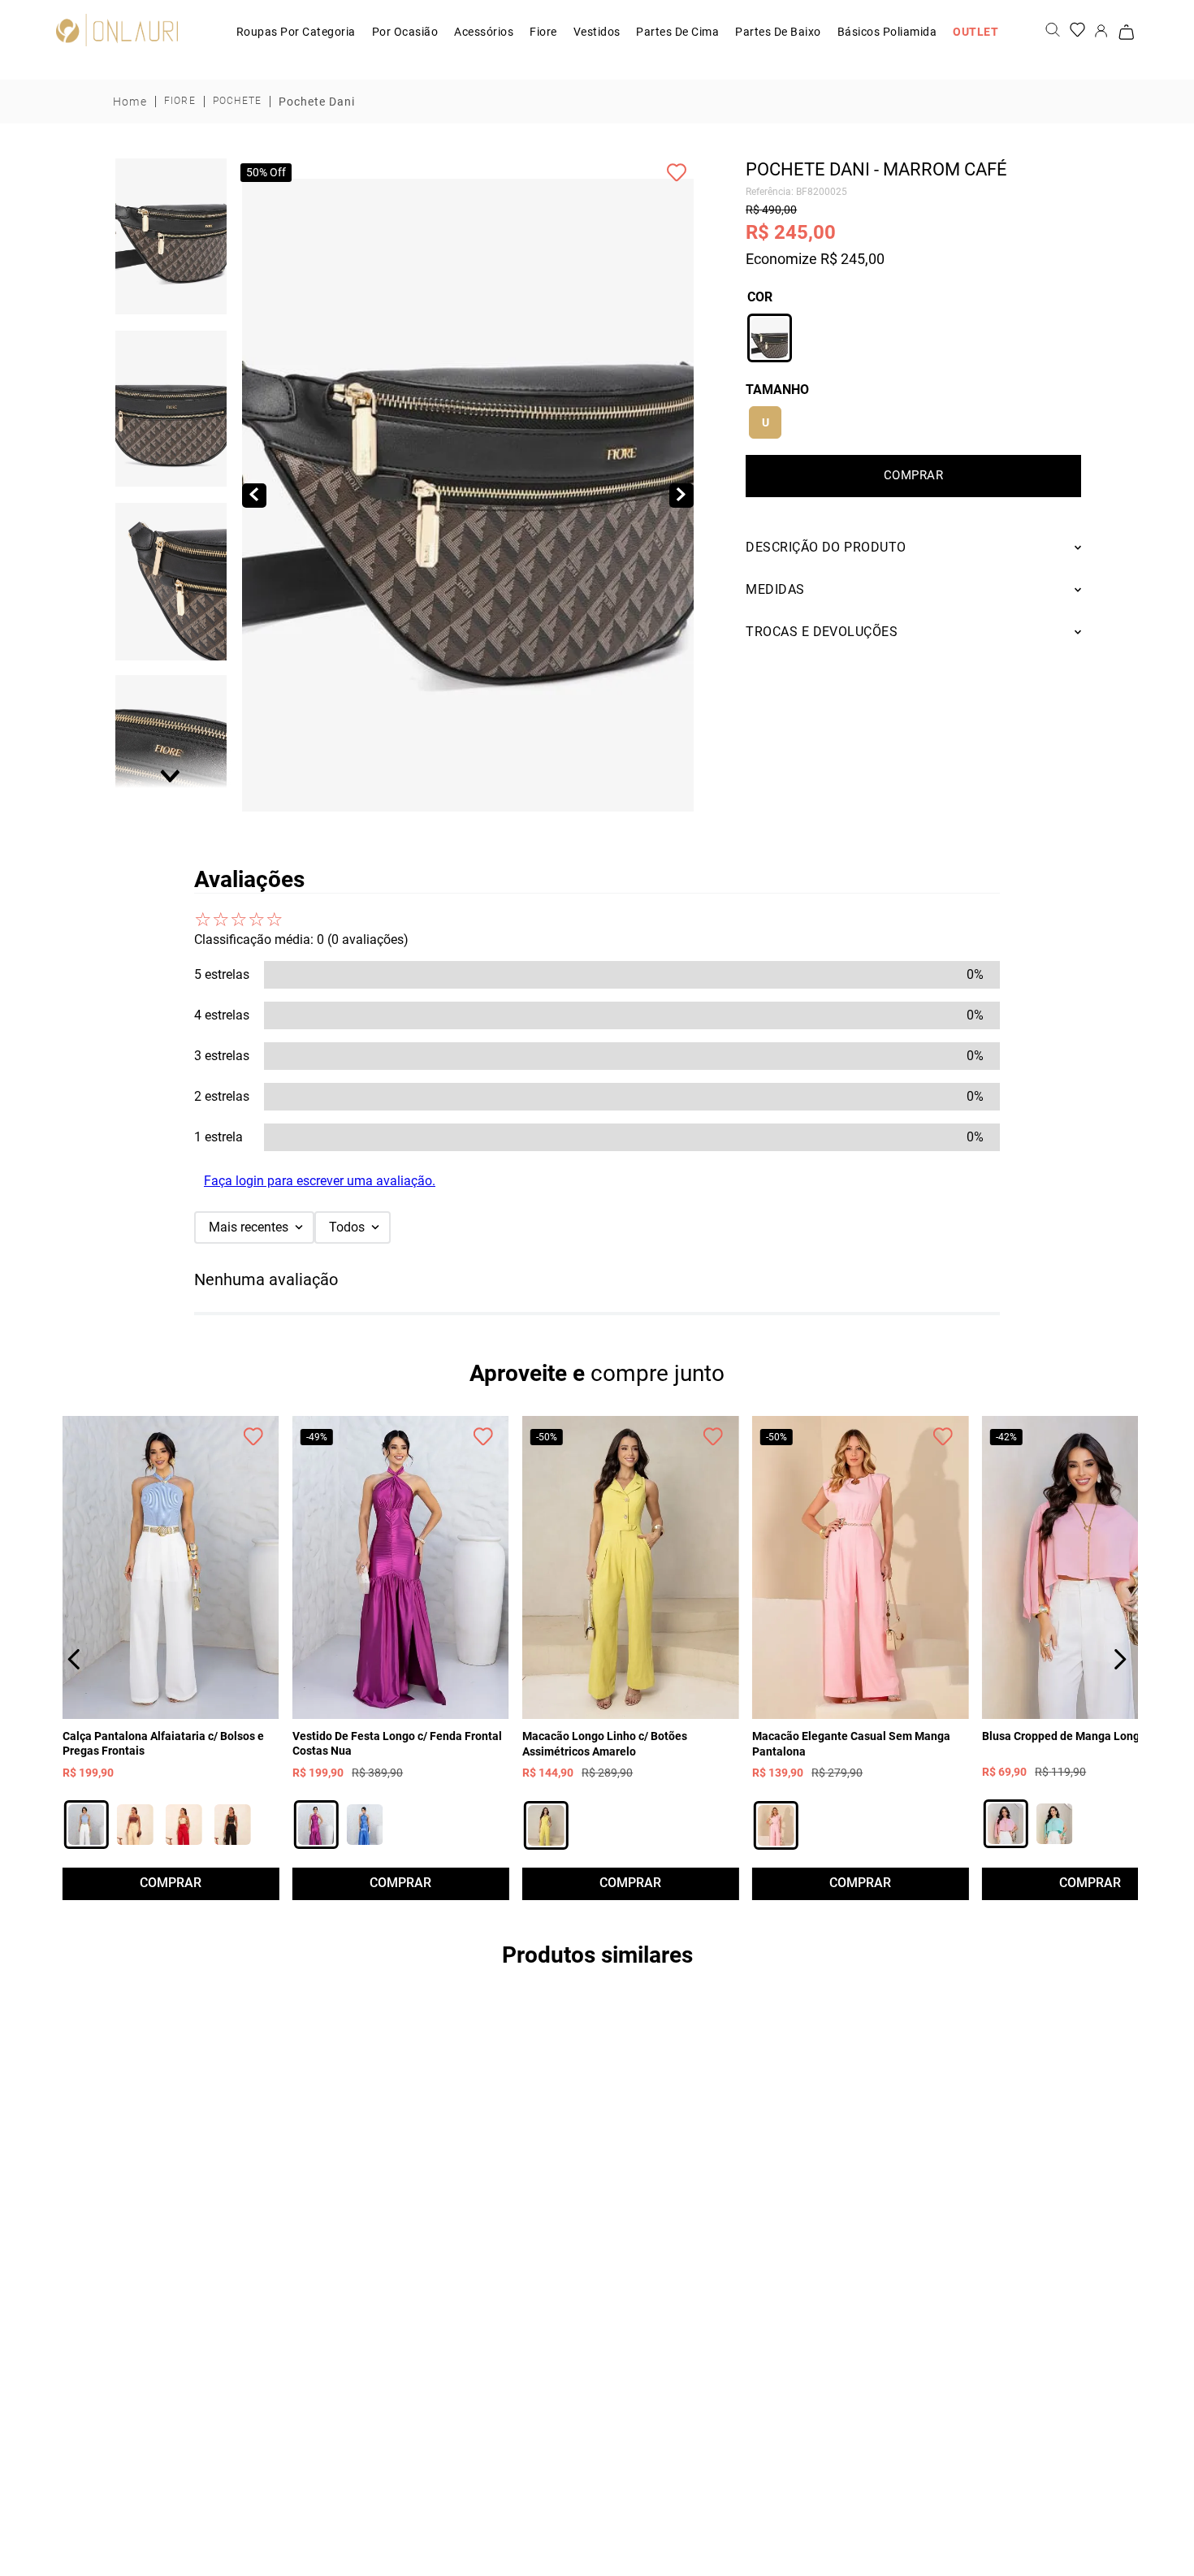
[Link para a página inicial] (130, 102)
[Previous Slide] (74, 1659)
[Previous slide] (171, 169)
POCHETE (237, 101)
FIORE (180, 101)
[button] (171, 237)
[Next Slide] (1120, 1659)
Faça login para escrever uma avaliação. (320, 1181)
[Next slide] (171, 775)
